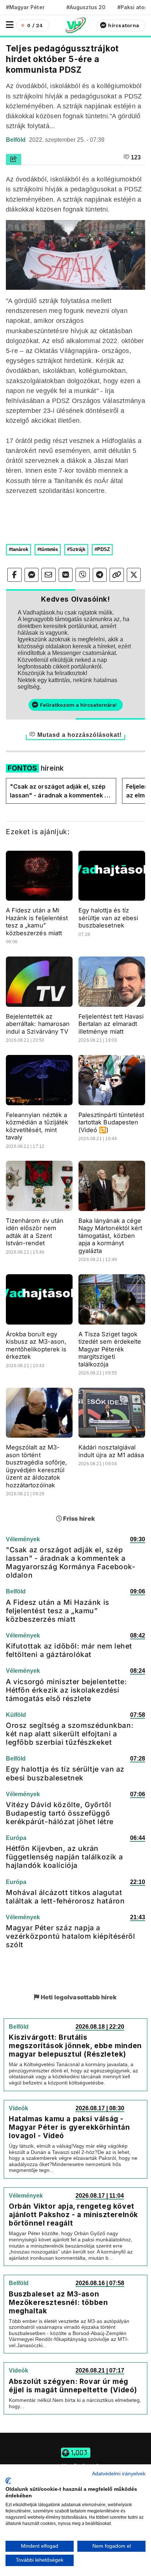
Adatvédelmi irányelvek (119, 2474)
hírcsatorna (124, 25)
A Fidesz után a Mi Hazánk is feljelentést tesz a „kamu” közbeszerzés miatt (37, 922)
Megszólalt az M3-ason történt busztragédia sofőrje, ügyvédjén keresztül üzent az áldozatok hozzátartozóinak (36, 1466)
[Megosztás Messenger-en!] (32, 575)
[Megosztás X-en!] (134, 575)
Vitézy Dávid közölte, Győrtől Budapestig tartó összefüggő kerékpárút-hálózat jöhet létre (60, 1813)
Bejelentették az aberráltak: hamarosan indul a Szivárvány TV (38, 1024)
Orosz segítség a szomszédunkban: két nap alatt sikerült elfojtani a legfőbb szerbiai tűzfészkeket (70, 1734)
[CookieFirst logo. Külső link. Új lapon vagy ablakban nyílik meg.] (8, 2481)
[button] (10, 25)
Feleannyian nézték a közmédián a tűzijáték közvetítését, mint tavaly (37, 1126)
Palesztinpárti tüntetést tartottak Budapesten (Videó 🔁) (111, 1122)
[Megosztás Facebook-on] (14, 575)
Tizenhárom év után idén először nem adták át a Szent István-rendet (35, 1232)
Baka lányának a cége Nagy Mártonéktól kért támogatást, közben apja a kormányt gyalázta (110, 1236)
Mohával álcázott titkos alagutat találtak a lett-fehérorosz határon (65, 1897)
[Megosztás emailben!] (49, 575)
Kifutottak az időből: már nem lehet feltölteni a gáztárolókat (69, 1650)
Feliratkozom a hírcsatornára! (78, 705)
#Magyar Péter (25, 7)
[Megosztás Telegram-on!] (100, 575)
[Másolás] (117, 575)
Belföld (16, 140)
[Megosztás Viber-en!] (83, 575)
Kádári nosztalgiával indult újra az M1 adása (111, 1451)
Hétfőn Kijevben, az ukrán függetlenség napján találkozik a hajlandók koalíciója (64, 1857)
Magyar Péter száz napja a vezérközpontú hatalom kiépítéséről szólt (70, 1936)
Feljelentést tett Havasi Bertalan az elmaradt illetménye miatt (111, 1024)
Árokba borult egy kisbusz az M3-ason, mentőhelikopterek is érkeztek (36, 1345)
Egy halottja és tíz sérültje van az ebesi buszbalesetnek (108, 918)
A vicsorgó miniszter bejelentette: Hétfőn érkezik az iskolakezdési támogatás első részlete (66, 1690)
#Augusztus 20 (86, 7)
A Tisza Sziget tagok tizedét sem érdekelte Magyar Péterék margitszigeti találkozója (110, 1349)
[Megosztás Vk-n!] (66, 575)
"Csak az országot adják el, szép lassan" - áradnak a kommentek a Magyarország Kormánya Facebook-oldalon (59, 791)
